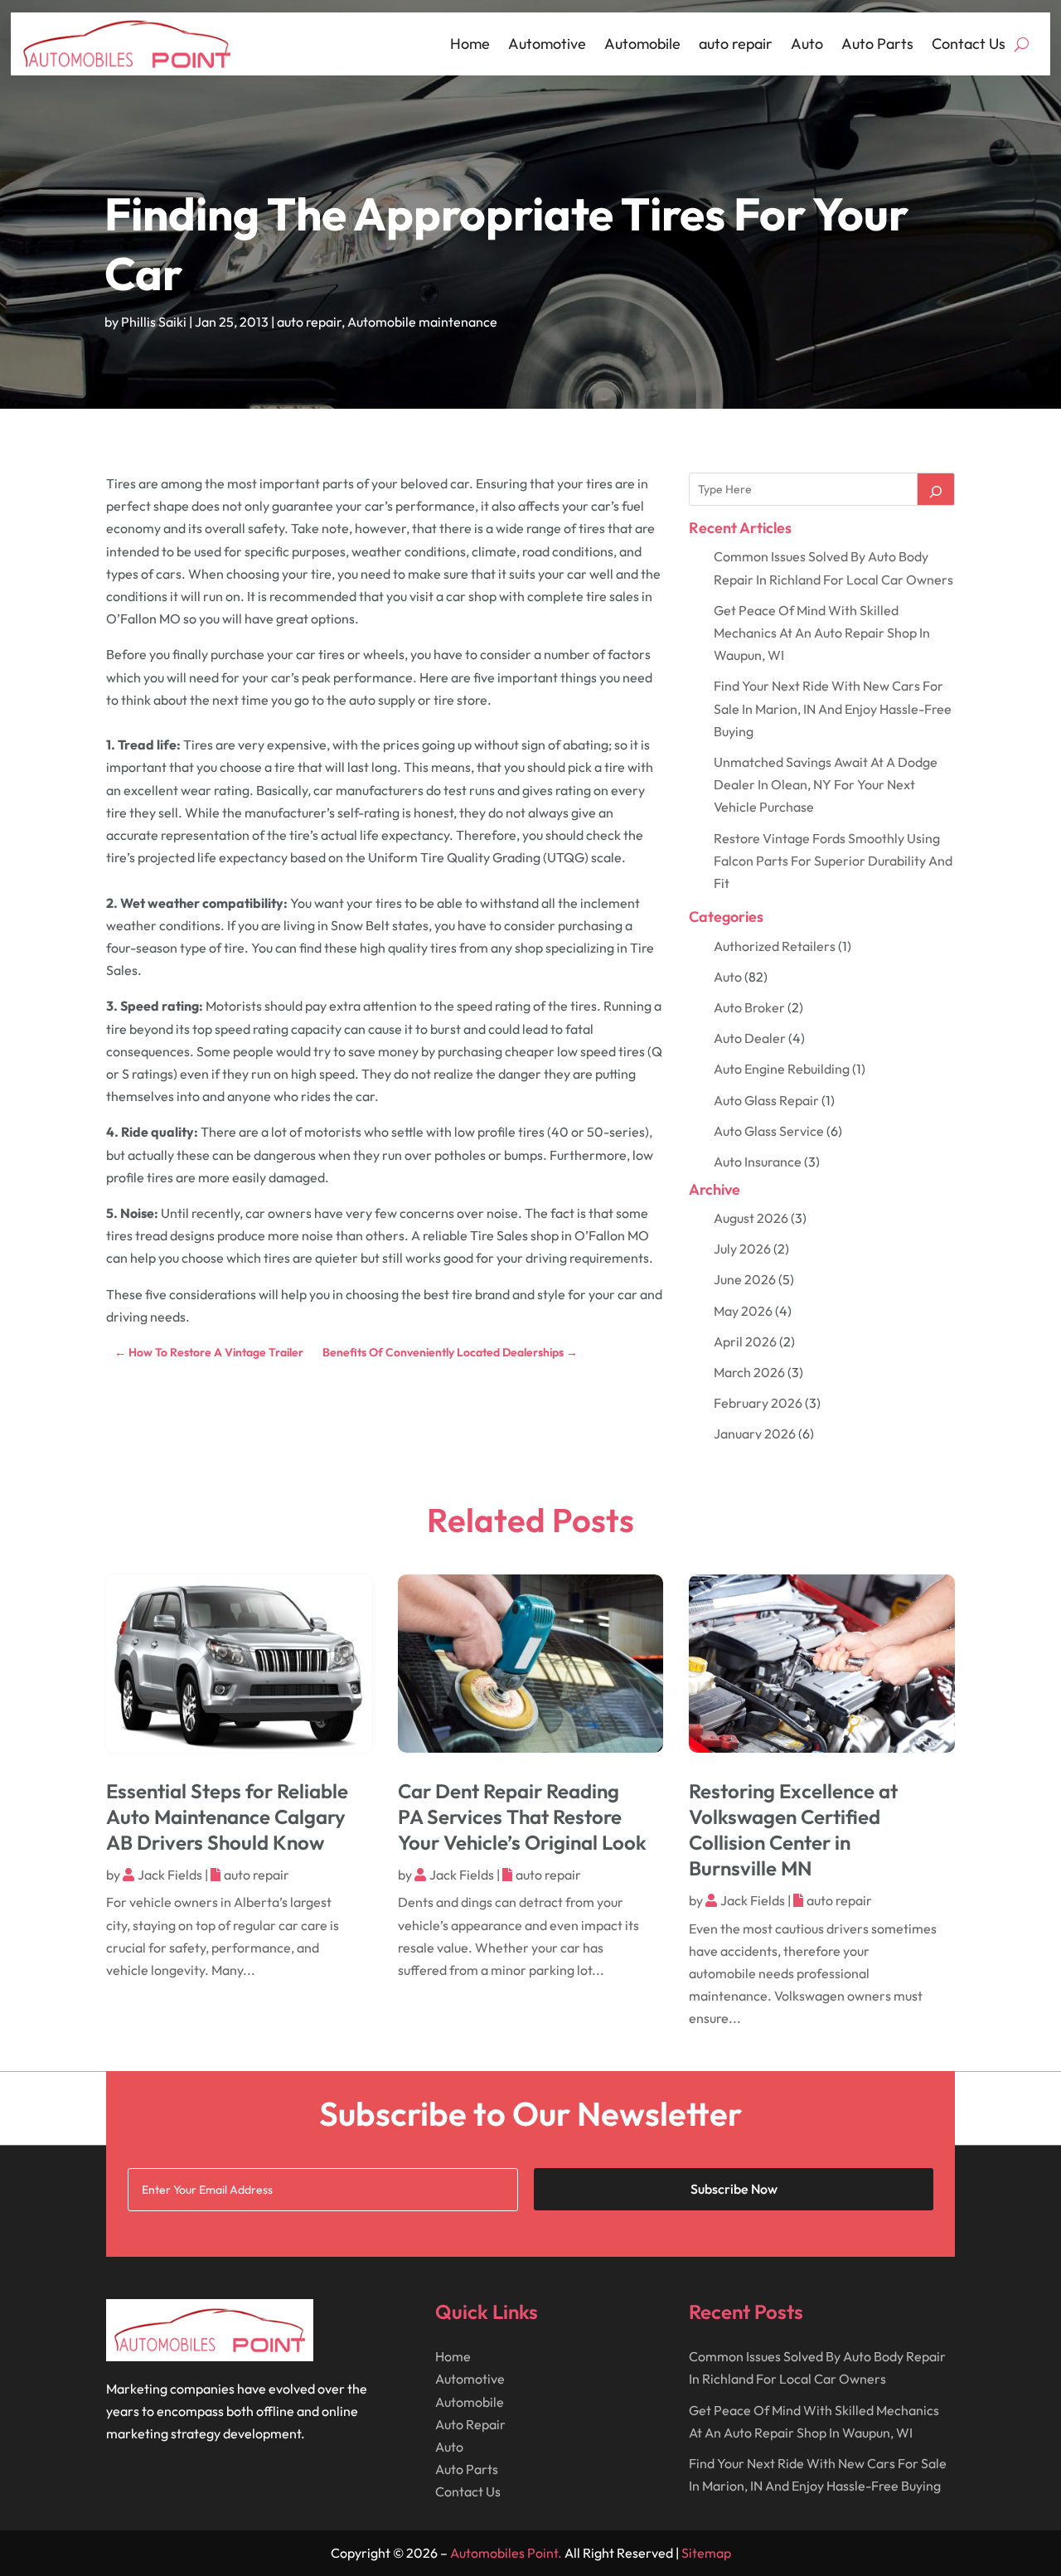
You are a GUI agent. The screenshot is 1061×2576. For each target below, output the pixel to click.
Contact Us (969, 44)
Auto (807, 44)
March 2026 (749, 1372)
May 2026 (743, 1311)
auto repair (736, 44)
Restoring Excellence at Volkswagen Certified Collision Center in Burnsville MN (793, 1830)
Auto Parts (877, 44)
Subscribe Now (734, 2189)
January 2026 (755, 1434)
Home (470, 44)
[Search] (936, 489)
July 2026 (742, 1249)
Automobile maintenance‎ (422, 322)
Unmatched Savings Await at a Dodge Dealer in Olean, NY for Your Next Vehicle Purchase (826, 784)
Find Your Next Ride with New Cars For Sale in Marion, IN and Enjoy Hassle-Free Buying (833, 708)
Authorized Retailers (775, 946)
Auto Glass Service (769, 1131)
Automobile (642, 44)
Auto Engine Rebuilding (782, 1069)
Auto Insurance (758, 1162)
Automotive (547, 44)
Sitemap (706, 2553)
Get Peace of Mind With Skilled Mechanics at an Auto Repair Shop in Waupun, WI (822, 633)
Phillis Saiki (154, 322)
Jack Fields (170, 1875)
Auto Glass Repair (766, 1100)
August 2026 (751, 1218)
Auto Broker (749, 1007)
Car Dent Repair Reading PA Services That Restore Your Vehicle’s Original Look (522, 1817)
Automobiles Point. (506, 2553)
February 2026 (758, 1403)
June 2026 (745, 1279)
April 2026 (745, 1341)
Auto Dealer (750, 1038)
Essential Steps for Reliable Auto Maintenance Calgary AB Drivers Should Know (227, 1817)
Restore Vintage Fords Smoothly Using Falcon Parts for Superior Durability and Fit (833, 861)
